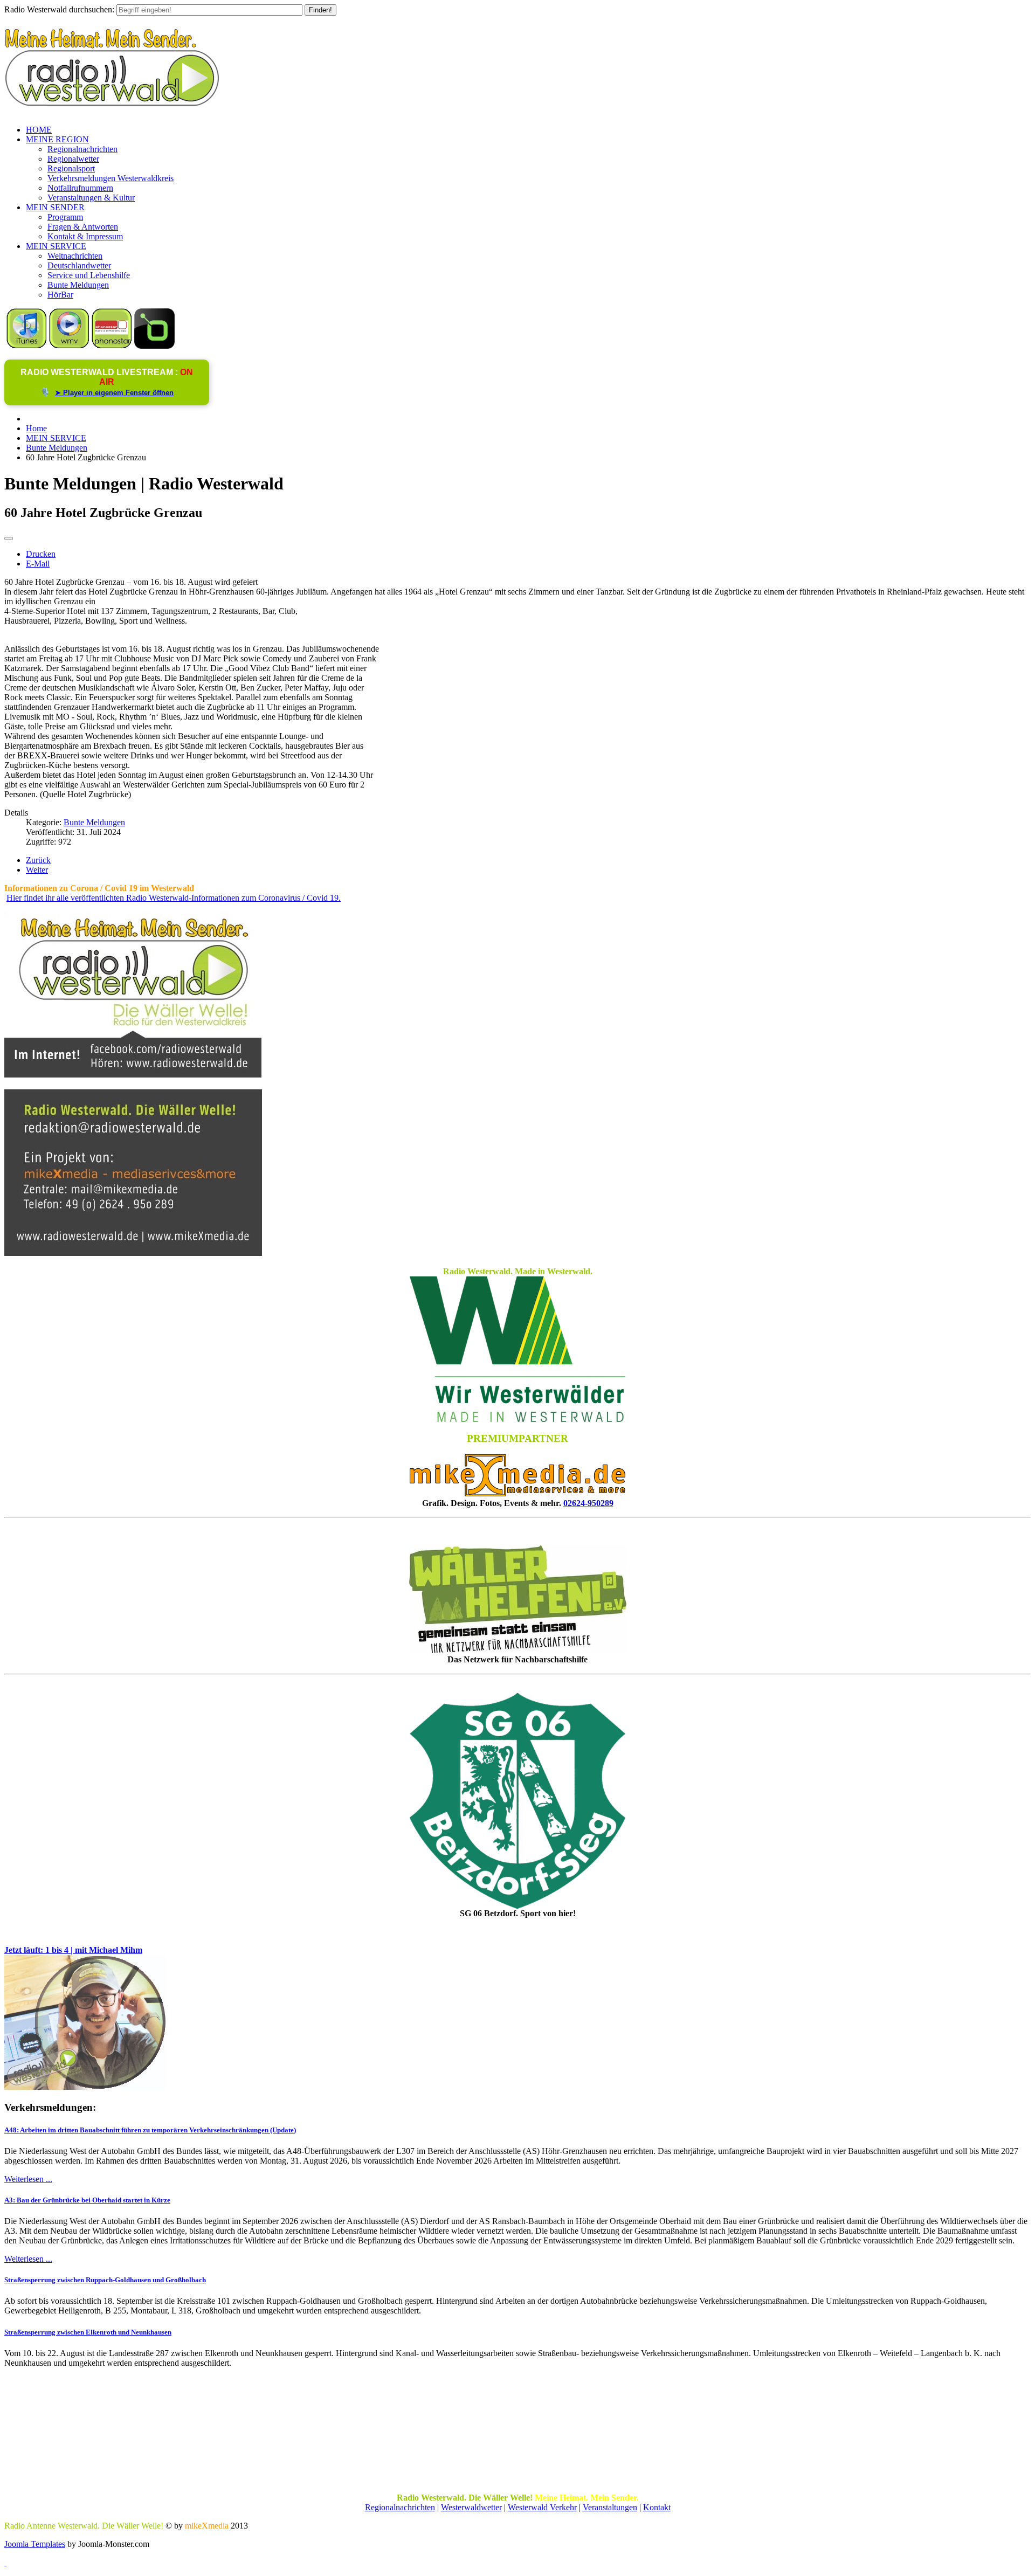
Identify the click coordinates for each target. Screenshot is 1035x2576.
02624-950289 (588, 1503)
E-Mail (38, 564)
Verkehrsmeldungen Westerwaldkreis (111, 178)
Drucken (41, 554)
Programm (65, 217)
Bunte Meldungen (78, 285)
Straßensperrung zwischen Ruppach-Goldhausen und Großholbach (105, 2280)
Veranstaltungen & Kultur (91, 198)
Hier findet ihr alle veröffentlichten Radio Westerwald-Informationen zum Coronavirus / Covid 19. (174, 898)
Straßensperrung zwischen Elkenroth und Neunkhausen (88, 2332)
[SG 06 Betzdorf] (517, 1801)
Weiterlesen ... (28, 2179)
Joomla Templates (35, 2544)
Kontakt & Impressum (85, 236)
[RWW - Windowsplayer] (69, 346)
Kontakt (657, 2507)
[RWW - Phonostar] (112, 346)
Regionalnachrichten (82, 149)
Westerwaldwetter (471, 2507)
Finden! (320, 10)
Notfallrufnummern (80, 188)
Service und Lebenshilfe (89, 275)
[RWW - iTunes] (27, 346)
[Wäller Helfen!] (517, 1599)
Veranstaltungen (610, 2507)
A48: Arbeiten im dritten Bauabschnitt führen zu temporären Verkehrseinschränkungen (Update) (150, 2130)
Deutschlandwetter (79, 265)
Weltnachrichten (75, 256)
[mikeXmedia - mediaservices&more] (517, 1493)
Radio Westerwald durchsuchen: (59, 9)
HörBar (60, 295)
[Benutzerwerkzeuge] (9, 538)
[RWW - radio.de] (154, 346)
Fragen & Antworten (83, 227)
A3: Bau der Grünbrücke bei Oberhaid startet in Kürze (87, 2200)
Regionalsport (71, 168)
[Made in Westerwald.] (517, 1419)
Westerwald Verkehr (542, 2507)
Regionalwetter (73, 159)
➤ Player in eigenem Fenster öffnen (114, 393)
